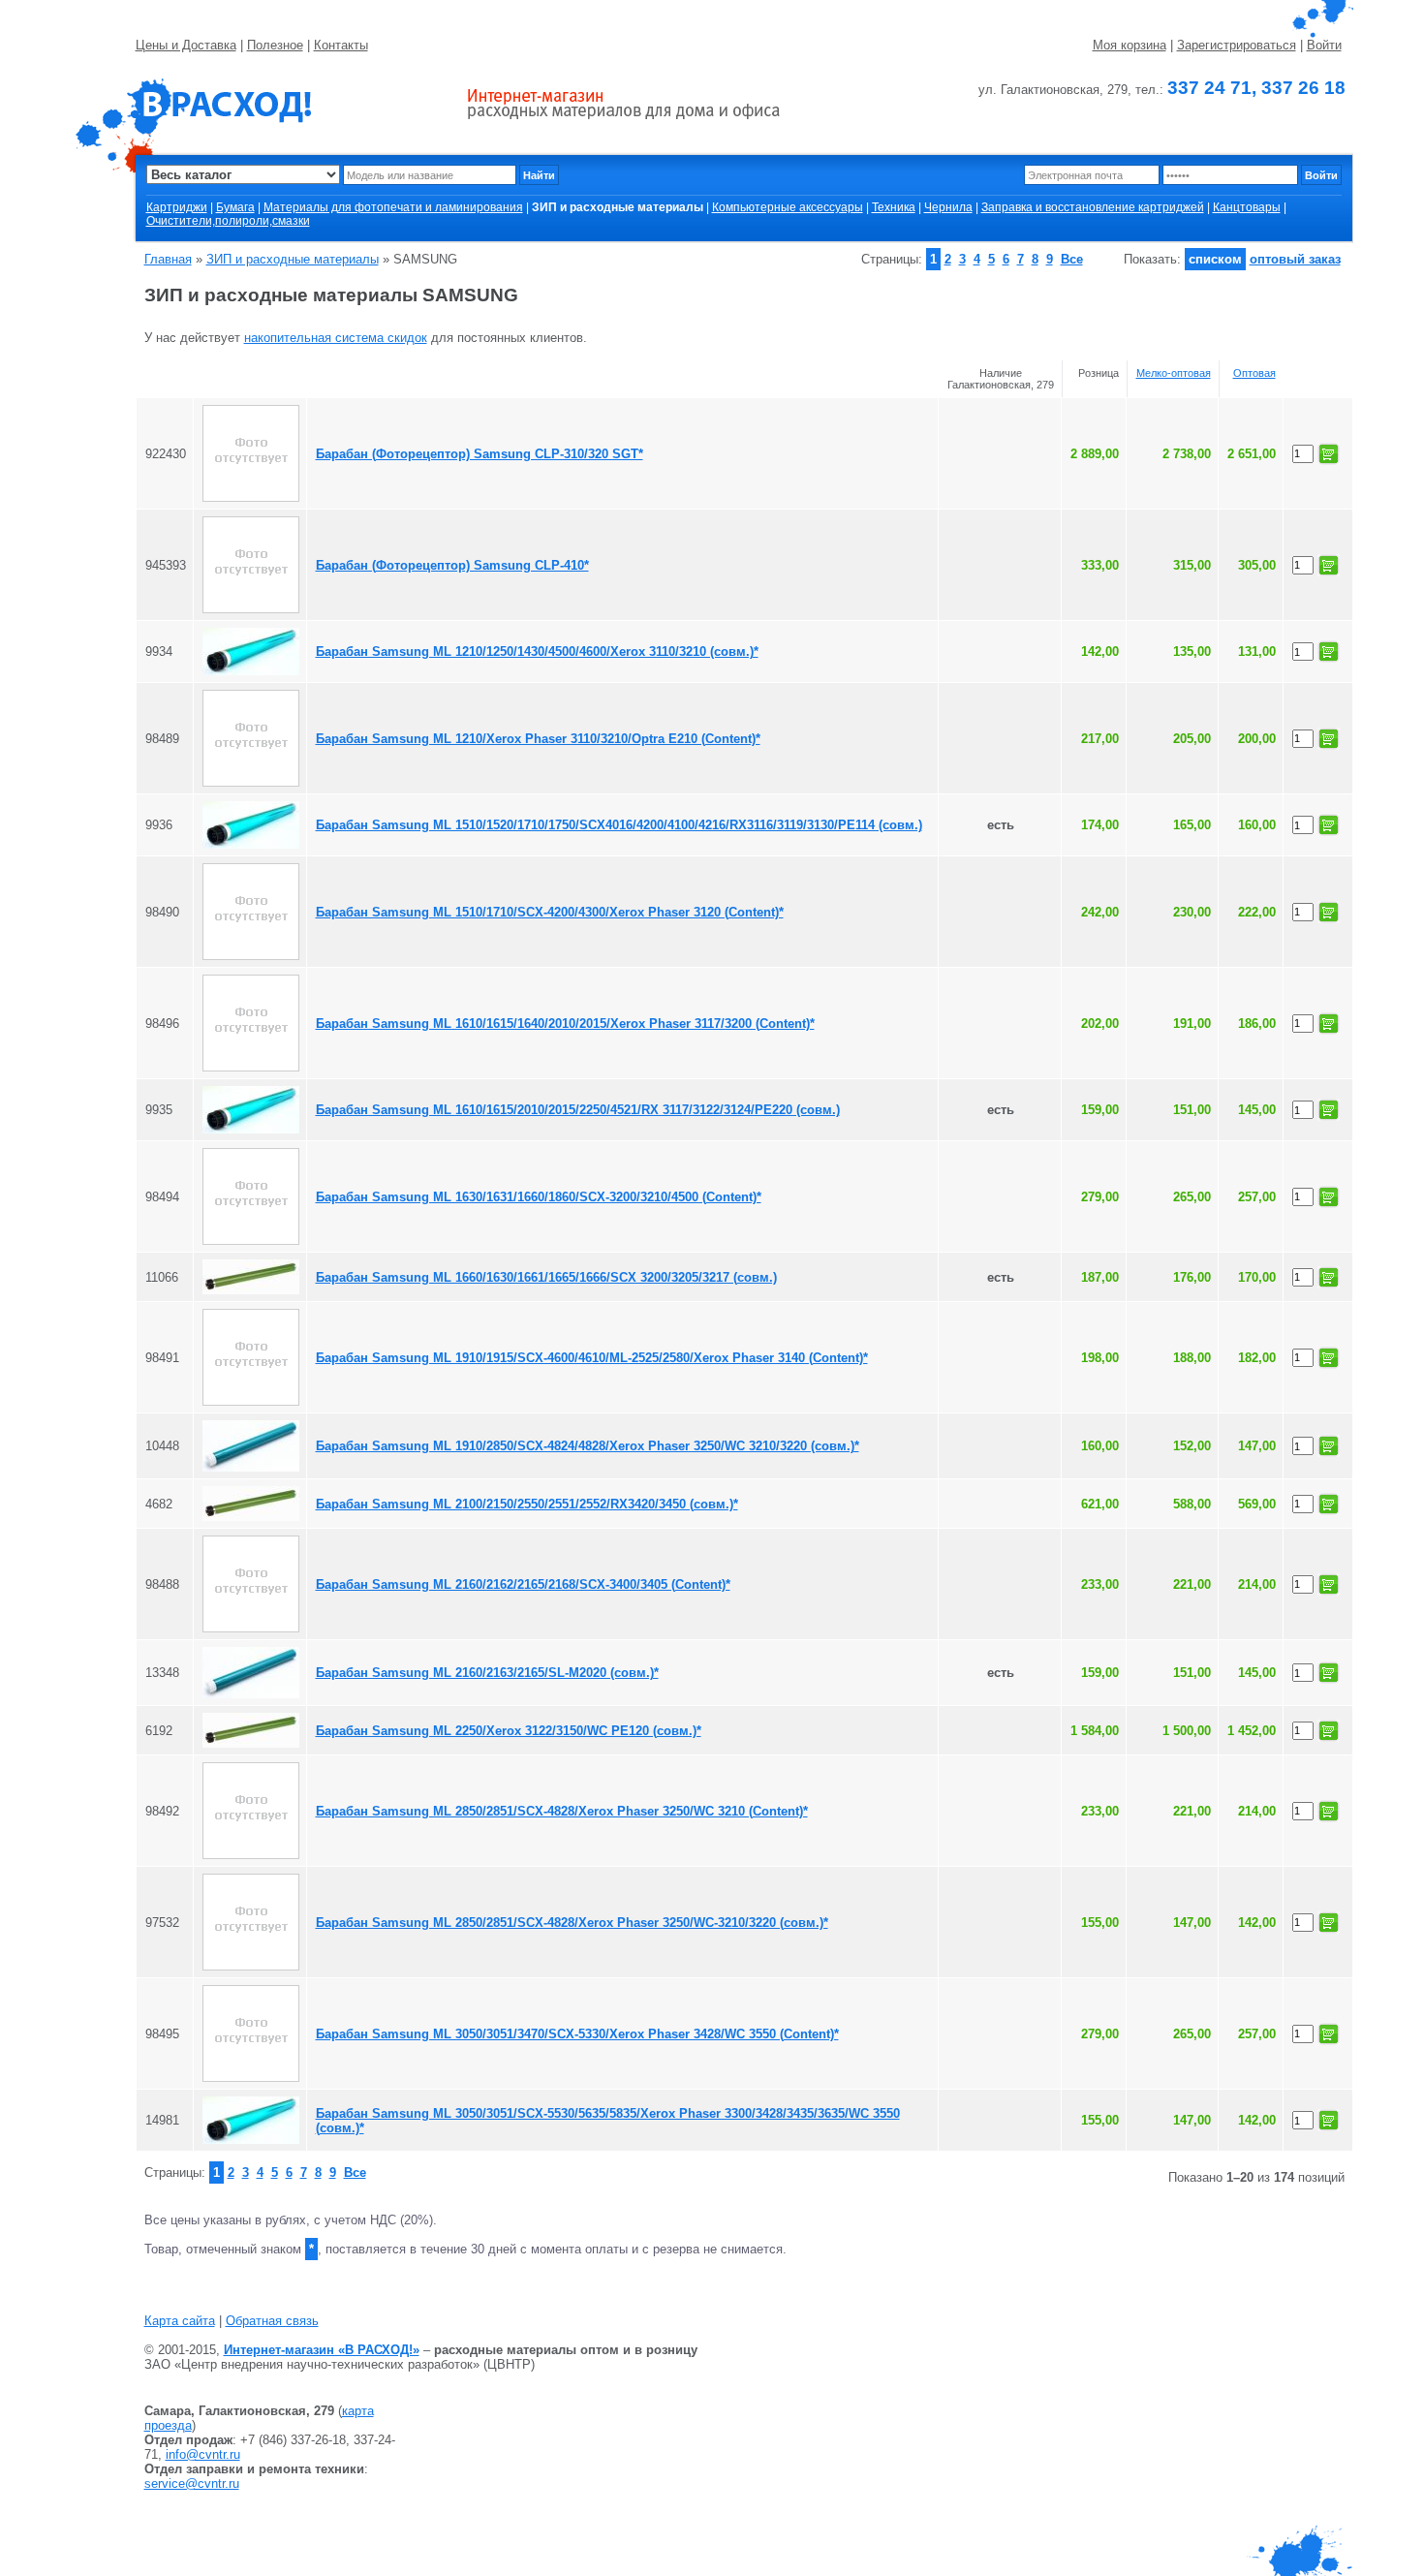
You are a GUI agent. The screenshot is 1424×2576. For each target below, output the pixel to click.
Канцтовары (1247, 207)
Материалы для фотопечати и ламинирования (393, 207)
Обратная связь (272, 2321)
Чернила (948, 207)
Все (1072, 259)
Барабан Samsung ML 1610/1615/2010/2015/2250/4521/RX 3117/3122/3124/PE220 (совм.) (578, 1110)
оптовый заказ (1295, 259)
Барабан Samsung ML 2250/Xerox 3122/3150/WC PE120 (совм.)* (509, 1731)
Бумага (235, 207)
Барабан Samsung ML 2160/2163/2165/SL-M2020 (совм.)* (487, 1673)
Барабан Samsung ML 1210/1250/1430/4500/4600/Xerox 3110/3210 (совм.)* (537, 652)
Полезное (275, 45)
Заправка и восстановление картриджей (1093, 207)
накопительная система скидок (336, 338)
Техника (894, 207)
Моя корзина (1130, 45)
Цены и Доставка (186, 45)
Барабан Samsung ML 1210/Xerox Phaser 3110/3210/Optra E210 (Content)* (538, 739)
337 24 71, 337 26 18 (1256, 88)
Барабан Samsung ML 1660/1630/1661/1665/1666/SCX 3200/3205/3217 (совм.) (546, 1277)
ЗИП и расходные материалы (293, 259)
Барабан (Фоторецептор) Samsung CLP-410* (452, 565)
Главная (168, 259)
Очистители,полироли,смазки (228, 221)
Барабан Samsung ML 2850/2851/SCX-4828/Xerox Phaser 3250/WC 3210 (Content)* (562, 1811)
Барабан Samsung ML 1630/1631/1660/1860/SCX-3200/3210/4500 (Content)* (539, 1197)
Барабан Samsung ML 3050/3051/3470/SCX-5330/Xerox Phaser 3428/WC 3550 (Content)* (577, 2034)
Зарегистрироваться (1237, 45)
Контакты (341, 45)
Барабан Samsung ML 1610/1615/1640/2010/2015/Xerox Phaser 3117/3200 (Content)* (565, 1024)
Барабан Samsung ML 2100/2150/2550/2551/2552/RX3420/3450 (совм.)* (527, 1504)
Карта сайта (180, 2321)
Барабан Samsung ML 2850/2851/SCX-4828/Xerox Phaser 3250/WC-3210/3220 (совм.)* (572, 1923)
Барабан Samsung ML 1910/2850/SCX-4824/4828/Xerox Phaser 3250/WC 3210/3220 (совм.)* (588, 1446)
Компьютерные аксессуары (788, 207)
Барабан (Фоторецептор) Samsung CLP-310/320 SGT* (480, 454)
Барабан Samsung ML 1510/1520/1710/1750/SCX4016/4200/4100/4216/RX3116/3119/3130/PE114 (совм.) (619, 825)
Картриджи (177, 207)
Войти (1324, 45)
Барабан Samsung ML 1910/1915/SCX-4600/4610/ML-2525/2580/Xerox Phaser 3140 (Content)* (592, 1358)
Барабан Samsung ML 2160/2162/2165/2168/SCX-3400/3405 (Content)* (523, 1584)
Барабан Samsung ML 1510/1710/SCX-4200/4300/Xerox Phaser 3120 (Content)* (550, 912)
